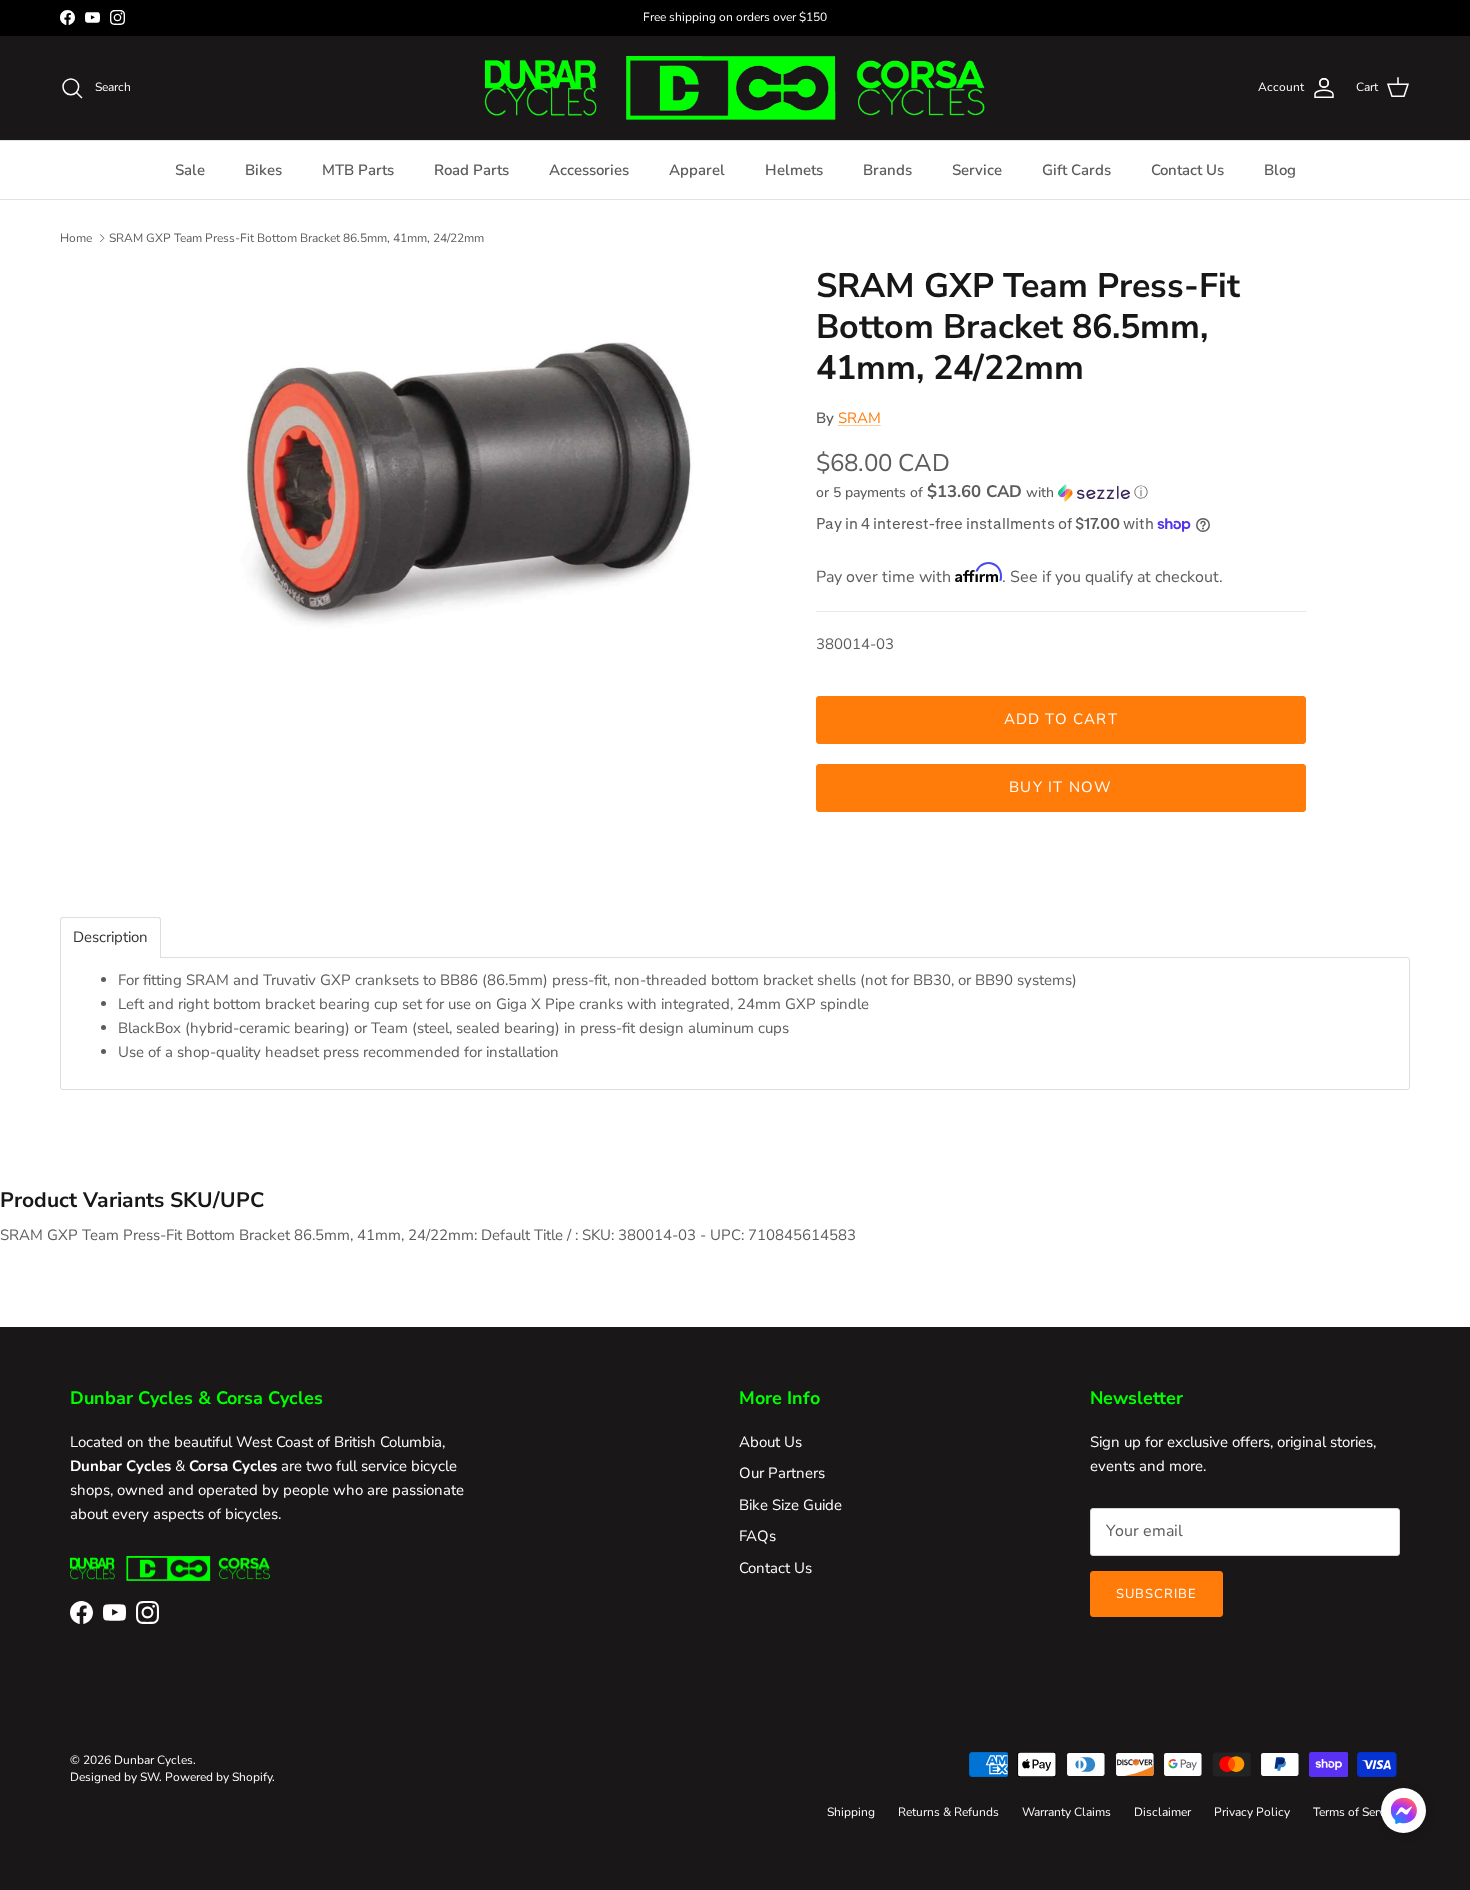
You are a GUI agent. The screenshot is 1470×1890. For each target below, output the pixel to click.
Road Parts (471, 170)
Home (76, 237)
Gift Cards (1076, 170)
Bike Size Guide (790, 1505)
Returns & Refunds (948, 1812)
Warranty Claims (1066, 1812)
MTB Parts (358, 170)
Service (977, 170)
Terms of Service (1356, 1812)
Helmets (794, 170)
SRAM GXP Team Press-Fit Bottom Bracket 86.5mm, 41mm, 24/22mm (296, 237)
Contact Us (1187, 170)
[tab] (110, 937)
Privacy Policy (1252, 1812)
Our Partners (782, 1473)
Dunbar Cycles (153, 1760)
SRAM (859, 418)
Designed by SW (114, 1777)
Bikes (263, 170)
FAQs (757, 1536)
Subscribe (1156, 1594)
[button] (982, 492)
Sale (190, 170)
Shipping (851, 1812)
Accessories (589, 170)
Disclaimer (1162, 1812)
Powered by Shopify (218, 1777)
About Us (770, 1442)
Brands (887, 170)
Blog (1280, 170)
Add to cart (1061, 719)
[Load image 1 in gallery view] (468, 482)
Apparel (697, 170)
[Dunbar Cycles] (735, 88)
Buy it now (1060, 787)
